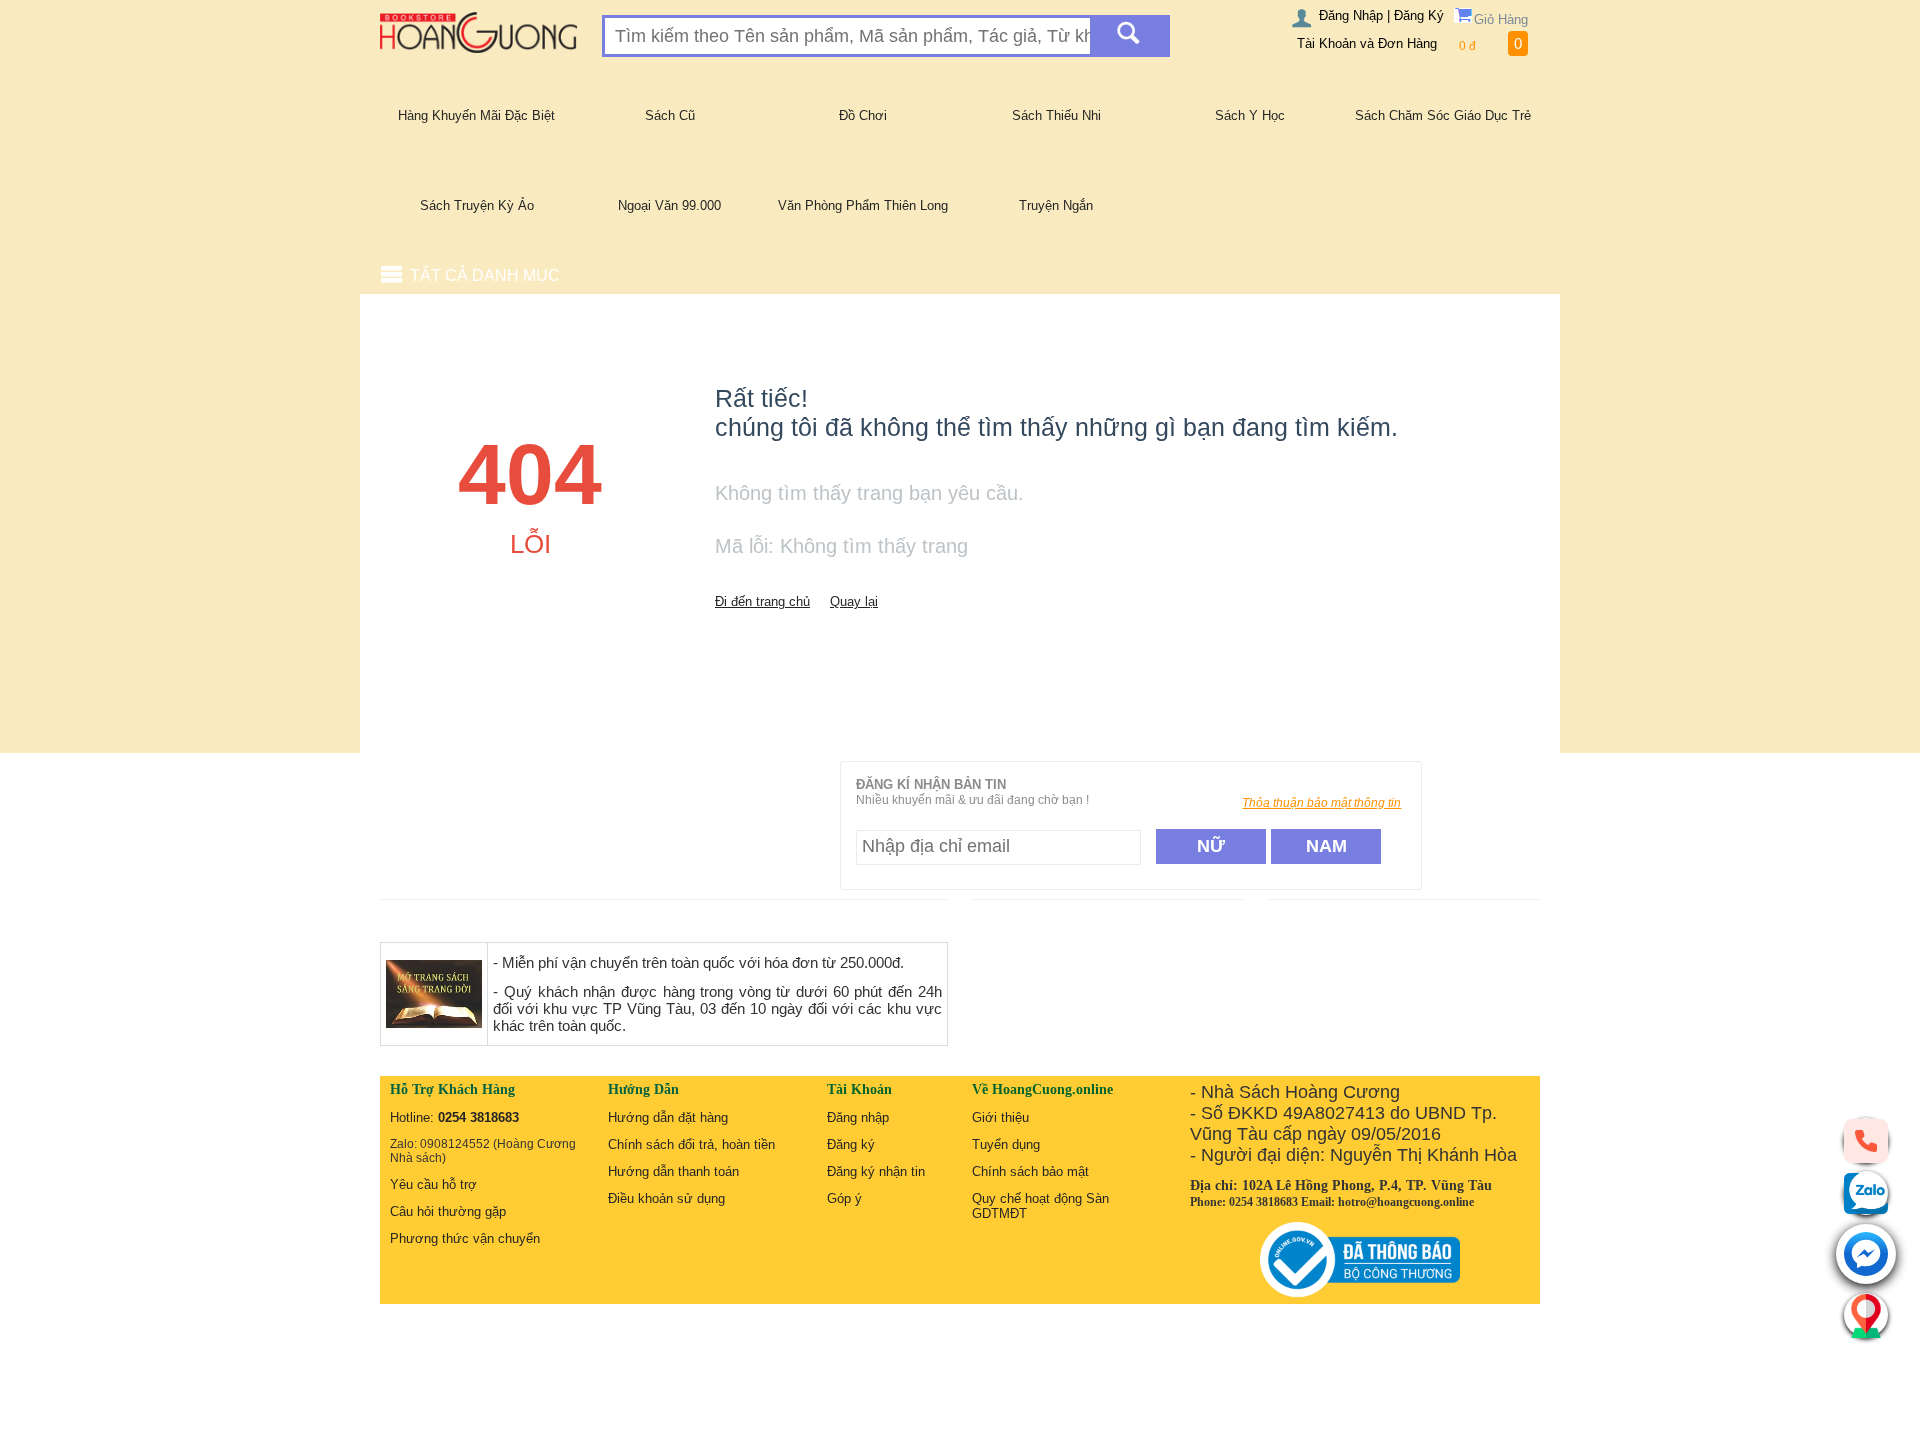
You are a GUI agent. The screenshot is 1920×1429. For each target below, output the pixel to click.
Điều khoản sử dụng (666, 1198)
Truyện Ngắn (1056, 205)
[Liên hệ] (1866, 1315)
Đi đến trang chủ (762, 601)
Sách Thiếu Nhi (1056, 115)
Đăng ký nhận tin (876, 1171)
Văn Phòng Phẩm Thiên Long (863, 205)
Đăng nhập (858, 1117)
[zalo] (1866, 1193)
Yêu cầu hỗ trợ (433, 1184)
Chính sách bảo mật (1030, 1171)
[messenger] (1866, 1255)
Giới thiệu (1000, 1117)
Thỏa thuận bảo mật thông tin (1321, 803)
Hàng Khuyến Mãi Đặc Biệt (476, 115)
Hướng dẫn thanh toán (673, 1171)
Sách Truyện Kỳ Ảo (477, 205)
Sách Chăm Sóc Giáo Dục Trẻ (1443, 115)
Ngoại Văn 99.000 (669, 205)
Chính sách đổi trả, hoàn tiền (691, 1144)
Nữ (1211, 846)
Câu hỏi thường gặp (448, 1211)
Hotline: (454, 1117)
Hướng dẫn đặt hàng (668, 1117)
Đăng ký (851, 1144)
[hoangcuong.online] (478, 31)
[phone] (1866, 1140)
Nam (1326, 846)
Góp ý (844, 1198)
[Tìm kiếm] (1128, 36)
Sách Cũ (670, 115)
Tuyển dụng (1006, 1144)
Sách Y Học (1250, 115)
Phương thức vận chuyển (465, 1238)
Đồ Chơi (863, 115)
